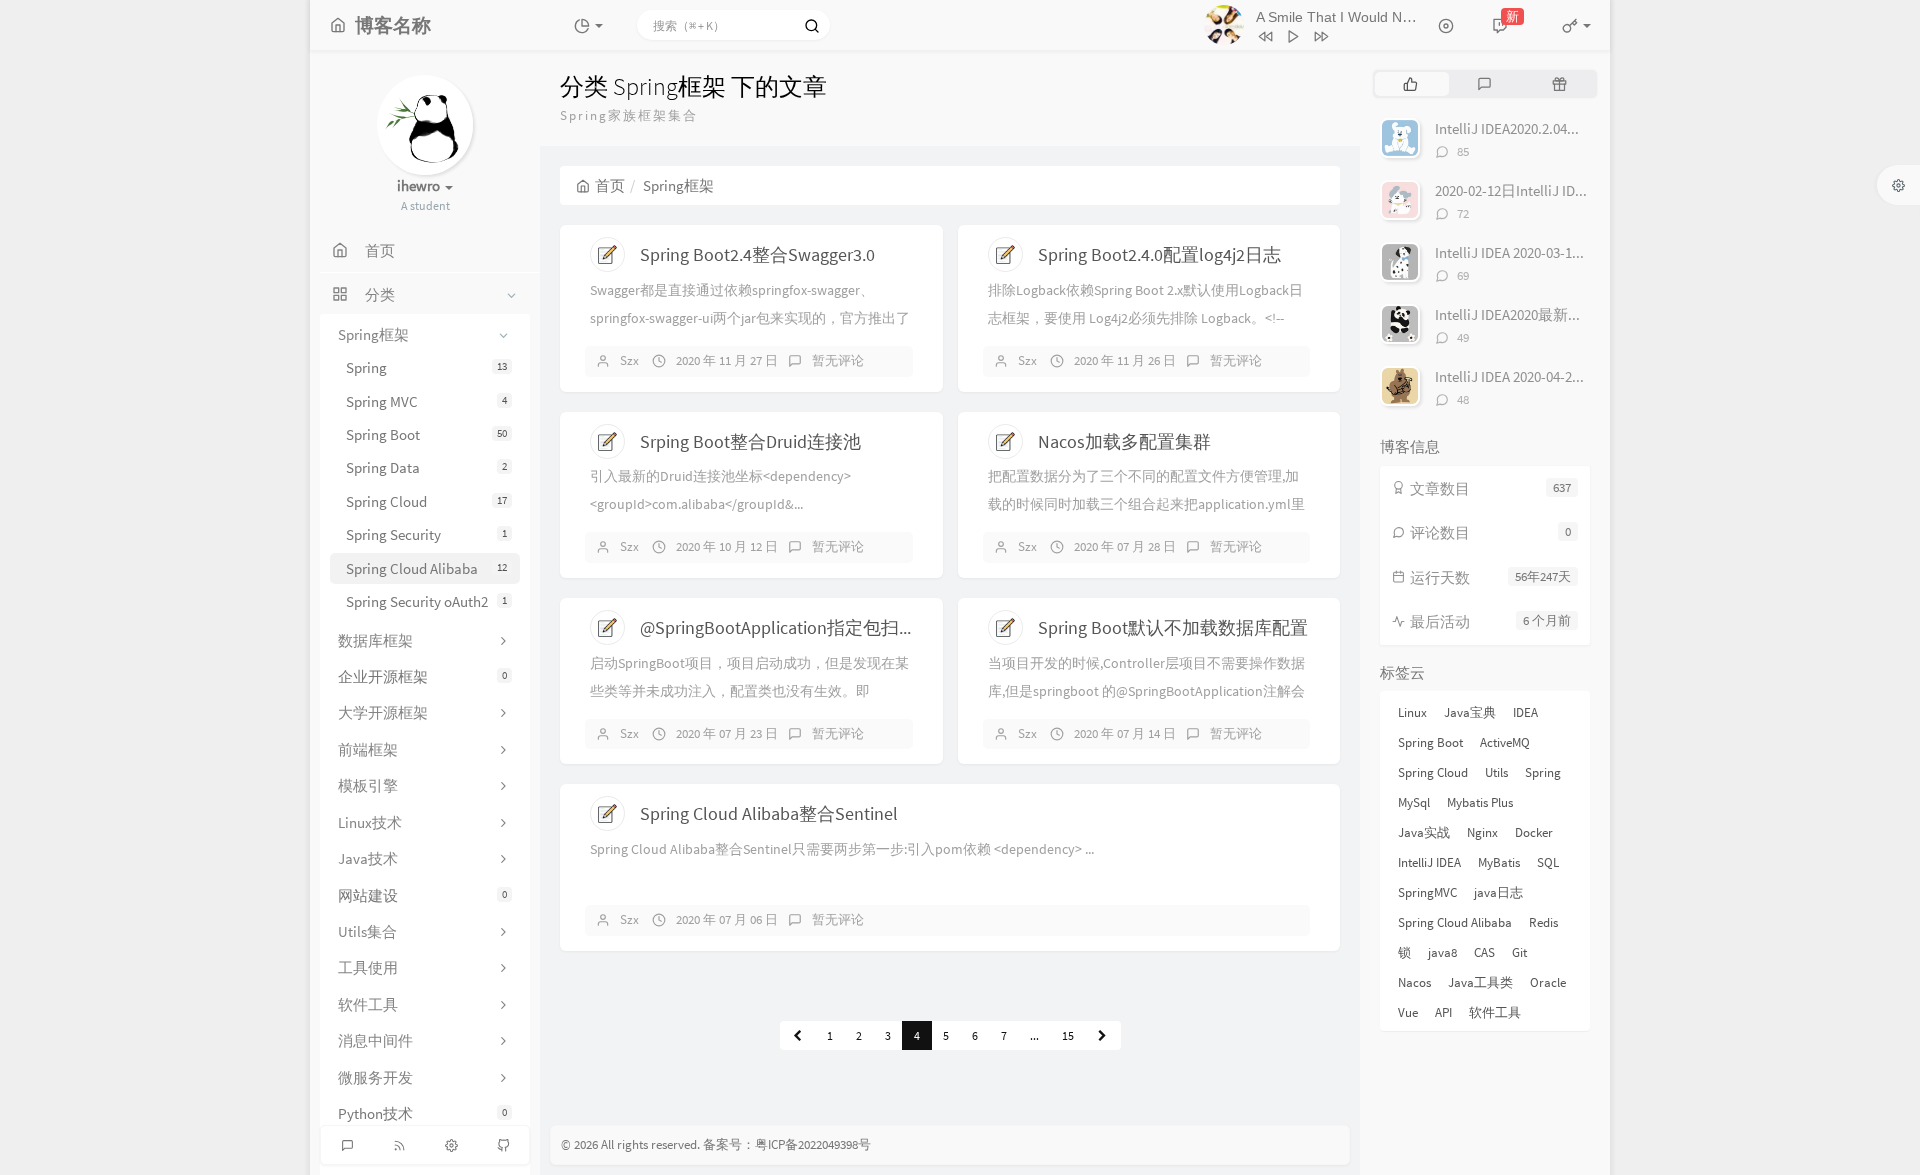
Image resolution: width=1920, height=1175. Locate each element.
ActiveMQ (1505, 742)
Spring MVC (426, 401)
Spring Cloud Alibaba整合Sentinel (769, 813)
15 (1068, 1035)
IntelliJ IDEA (1429, 862)
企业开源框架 (422, 676)
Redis (1543, 922)
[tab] (1410, 84)
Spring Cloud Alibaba (426, 568)
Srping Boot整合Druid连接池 (750, 441)
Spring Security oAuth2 (426, 601)
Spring (426, 367)
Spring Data (426, 467)
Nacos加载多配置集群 (1124, 441)
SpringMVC (1427, 892)
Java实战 (1424, 832)
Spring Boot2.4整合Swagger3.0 (757, 254)
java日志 (1498, 892)
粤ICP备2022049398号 (813, 1144)
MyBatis (1499, 862)
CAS (1484, 952)
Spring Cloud (426, 501)
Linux (1412, 712)
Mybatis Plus (1480, 802)
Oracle (1548, 982)
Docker (1534, 832)
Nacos (1414, 982)
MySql (1414, 802)
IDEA (1525, 712)
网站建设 (422, 895)
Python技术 (422, 1113)
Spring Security (426, 534)
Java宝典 (1470, 712)
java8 (1442, 952)
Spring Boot (426, 434)
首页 (610, 185)
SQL (1548, 862)
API (1443, 1012)
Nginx (1482, 832)
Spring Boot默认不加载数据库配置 (1173, 627)
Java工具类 (1480, 982)
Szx (629, 360)
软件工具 (1495, 1012)
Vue (1408, 1012)
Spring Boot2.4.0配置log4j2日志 (1159, 254)
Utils (1496, 772)
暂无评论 (838, 360)
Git (1519, 952)
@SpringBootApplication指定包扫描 (778, 627)
